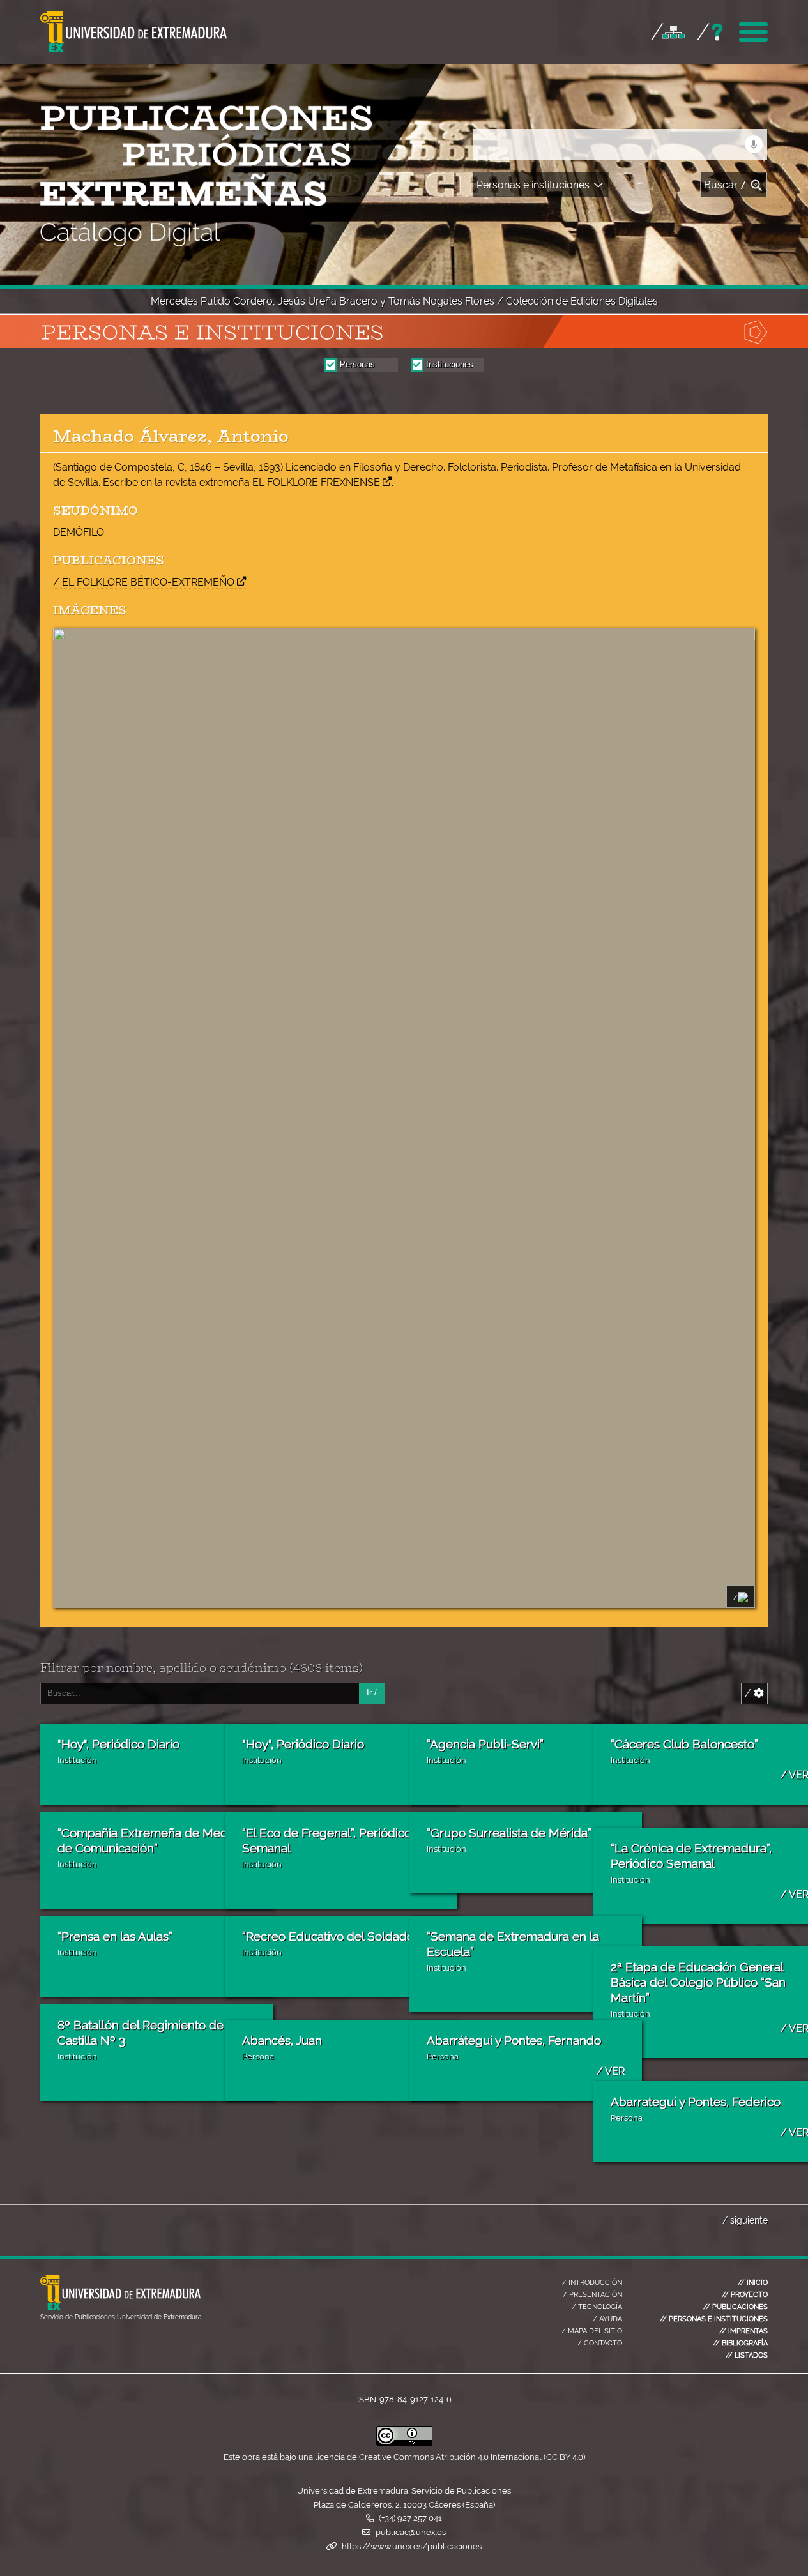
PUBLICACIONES (736, 2307)
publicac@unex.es (411, 2532)
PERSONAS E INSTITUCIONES (714, 2319)
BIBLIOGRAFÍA (740, 2343)
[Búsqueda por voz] (754, 144)
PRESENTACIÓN (592, 2294)
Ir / (372, 1693)
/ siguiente (745, 2220)
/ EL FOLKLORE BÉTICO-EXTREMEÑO (144, 582)
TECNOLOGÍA (597, 2307)
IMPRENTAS (743, 2331)
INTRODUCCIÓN (592, 2282)
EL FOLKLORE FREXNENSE (316, 482)
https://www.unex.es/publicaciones (412, 2546)
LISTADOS (747, 2355)
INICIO (753, 2282)
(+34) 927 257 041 (410, 2518)
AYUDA (607, 2319)
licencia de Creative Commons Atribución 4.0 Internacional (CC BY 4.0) (450, 2457)
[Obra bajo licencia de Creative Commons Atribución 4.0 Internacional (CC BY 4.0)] (404, 2443)
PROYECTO (745, 2294)
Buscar (725, 185)
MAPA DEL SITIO (592, 2331)
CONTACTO (600, 2343)
